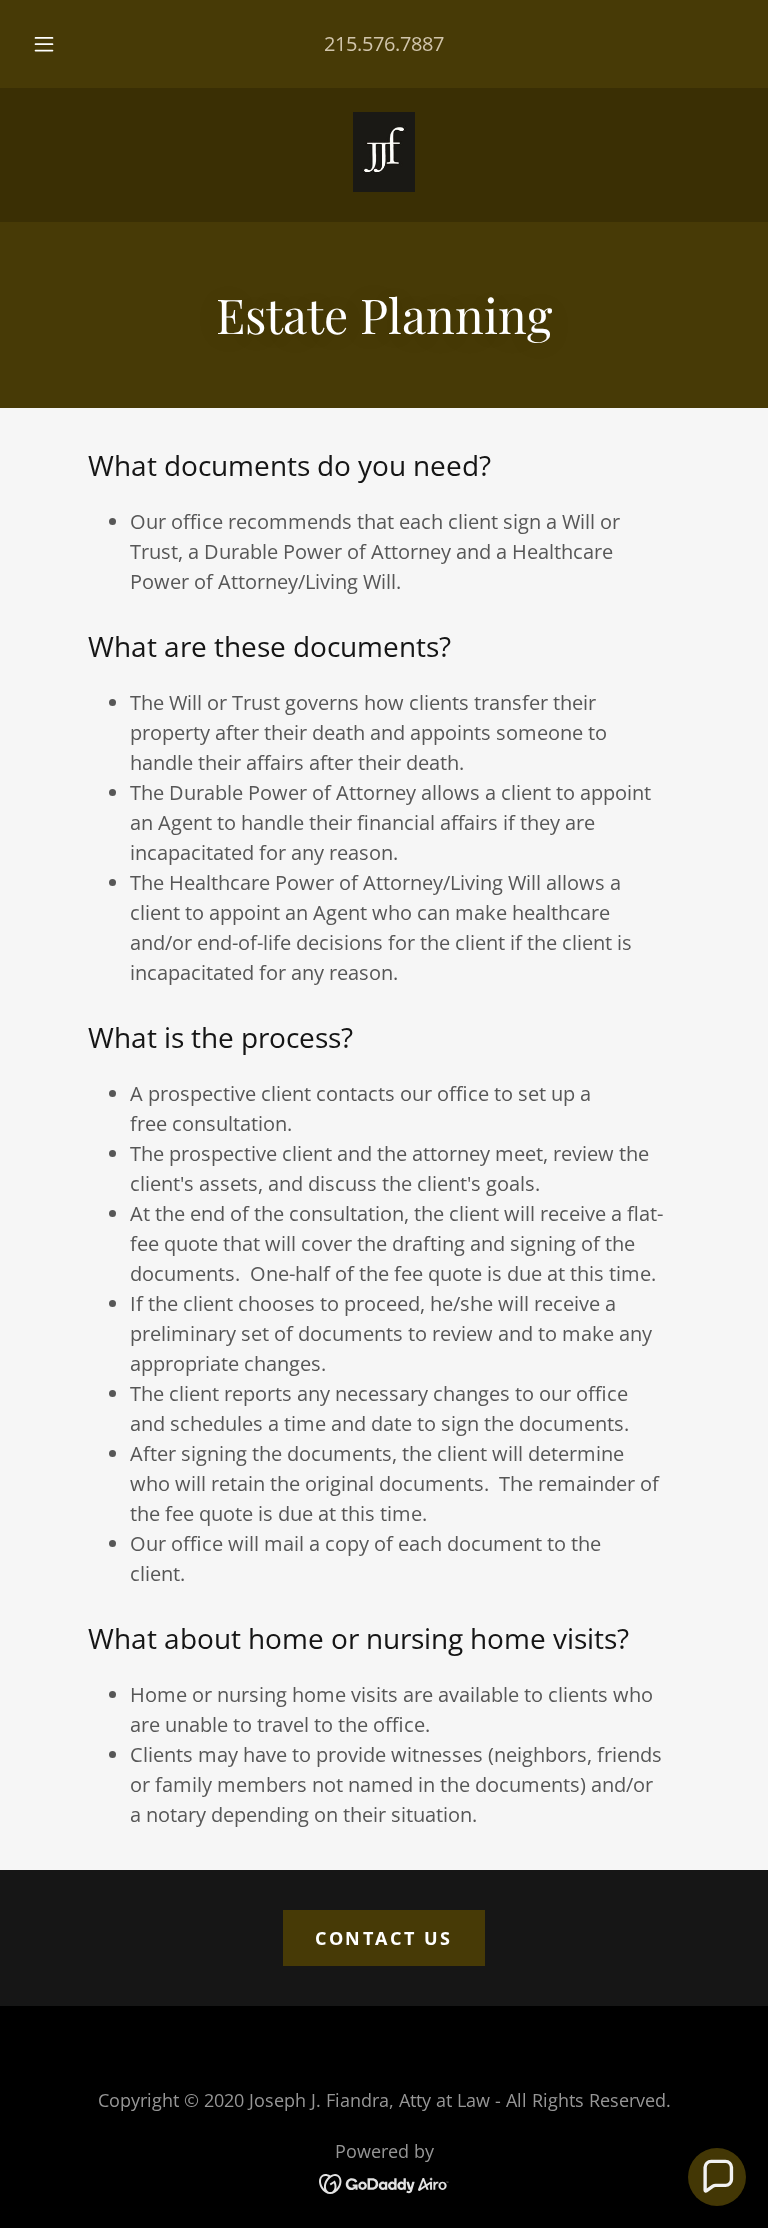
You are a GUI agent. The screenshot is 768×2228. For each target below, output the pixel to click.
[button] (55, 44)
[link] (384, 152)
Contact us (384, 1938)
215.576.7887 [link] (384, 43)
